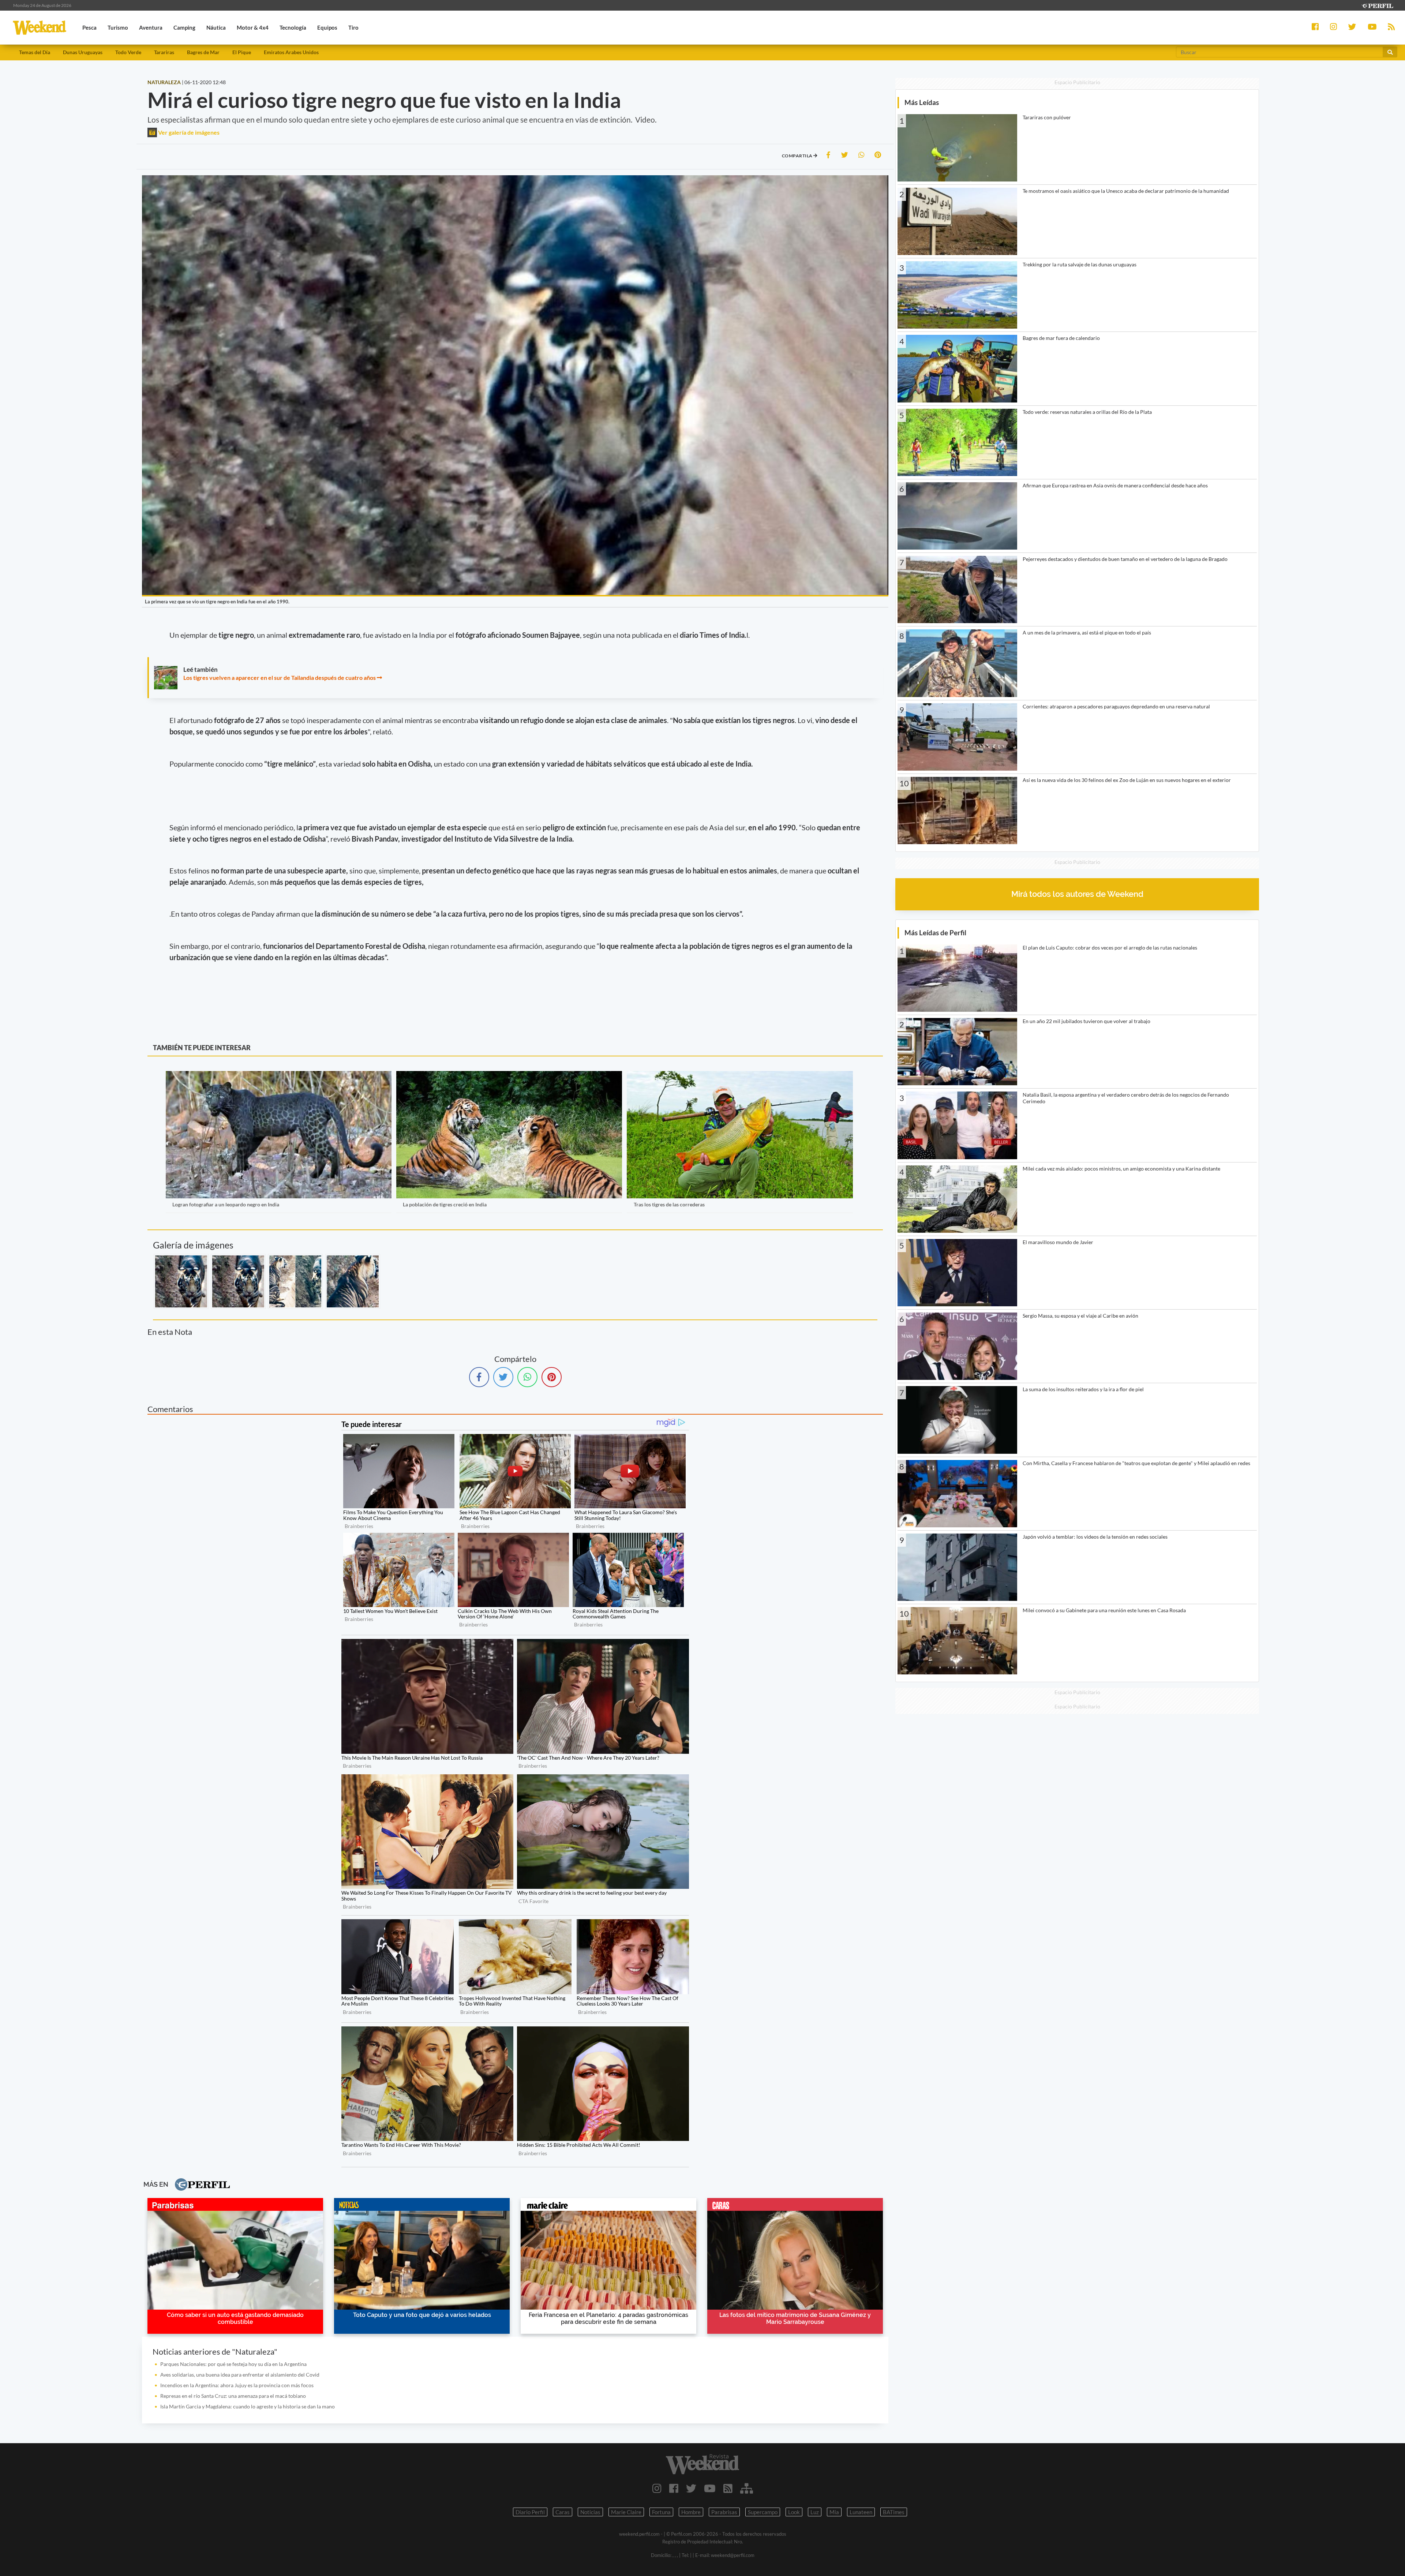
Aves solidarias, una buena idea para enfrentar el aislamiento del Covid (240, 2375)
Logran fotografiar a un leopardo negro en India (226, 1204)
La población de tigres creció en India (445, 1204)
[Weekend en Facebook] (674, 2488)
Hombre (691, 2512)
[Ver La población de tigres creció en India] (509, 1076)
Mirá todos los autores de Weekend (1077, 894)
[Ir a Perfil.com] (1377, 5)
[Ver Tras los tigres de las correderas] (740, 1076)
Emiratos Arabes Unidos (291, 52)
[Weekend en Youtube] (710, 2488)
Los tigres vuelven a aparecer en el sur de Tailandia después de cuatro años (280, 677)
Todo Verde (128, 52)
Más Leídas (922, 102)
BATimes (894, 2512)
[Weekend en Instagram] (657, 2488)
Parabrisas (724, 2512)
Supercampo (763, 2512)
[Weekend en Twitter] (691, 2488)
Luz (815, 2512)
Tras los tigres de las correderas (669, 1204)
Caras (563, 2512)
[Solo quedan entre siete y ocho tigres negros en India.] (353, 1281)
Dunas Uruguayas (83, 52)
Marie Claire (626, 2512)
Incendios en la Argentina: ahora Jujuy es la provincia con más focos (237, 2385)
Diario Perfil (530, 2512)
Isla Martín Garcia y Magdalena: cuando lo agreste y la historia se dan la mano (248, 2406)
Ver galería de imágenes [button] (188, 132)
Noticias (590, 2512)
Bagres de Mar (203, 52)
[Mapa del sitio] (747, 2488)
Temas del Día (35, 52)
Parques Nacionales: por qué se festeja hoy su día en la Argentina (233, 2364)
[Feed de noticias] (728, 2488)
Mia (834, 2512)
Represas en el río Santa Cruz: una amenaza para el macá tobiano (233, 2396)
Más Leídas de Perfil (935, 933)
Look (794, 2512)
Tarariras (164, 52)
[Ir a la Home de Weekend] (702, 2464)
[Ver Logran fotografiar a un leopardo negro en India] (279, 1076)
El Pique (242, 52)
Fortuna (661, 2512)
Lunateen (861, 2512)
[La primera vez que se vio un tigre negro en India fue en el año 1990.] (181, 1281)
